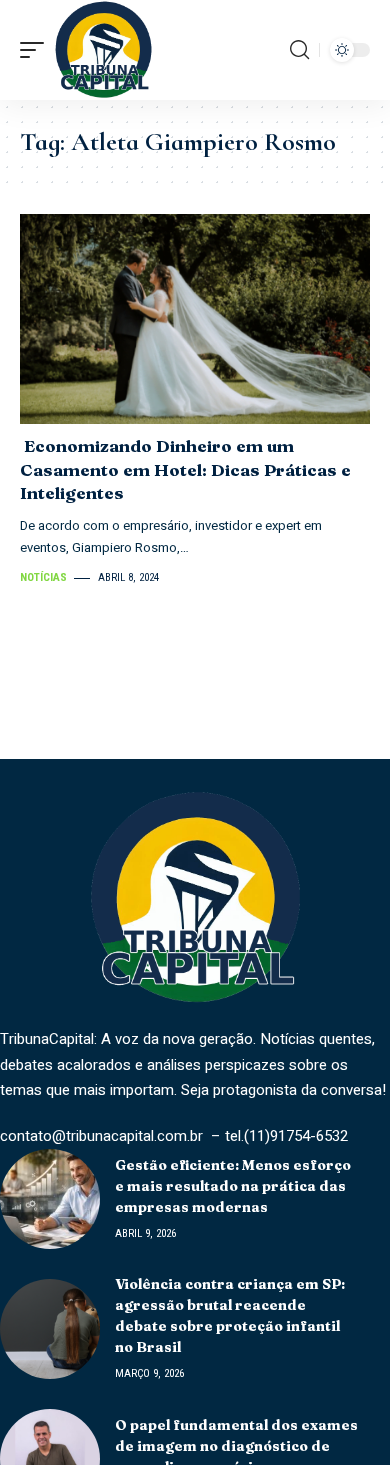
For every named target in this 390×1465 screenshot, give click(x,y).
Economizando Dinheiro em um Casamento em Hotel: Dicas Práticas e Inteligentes (185, 469)
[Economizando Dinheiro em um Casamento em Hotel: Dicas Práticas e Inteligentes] (195, 319)
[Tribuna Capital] (103, 50)
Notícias (43, 577)
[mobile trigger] (37, 50)
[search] (299, 50)
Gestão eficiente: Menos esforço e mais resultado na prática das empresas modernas (233, 1186)
